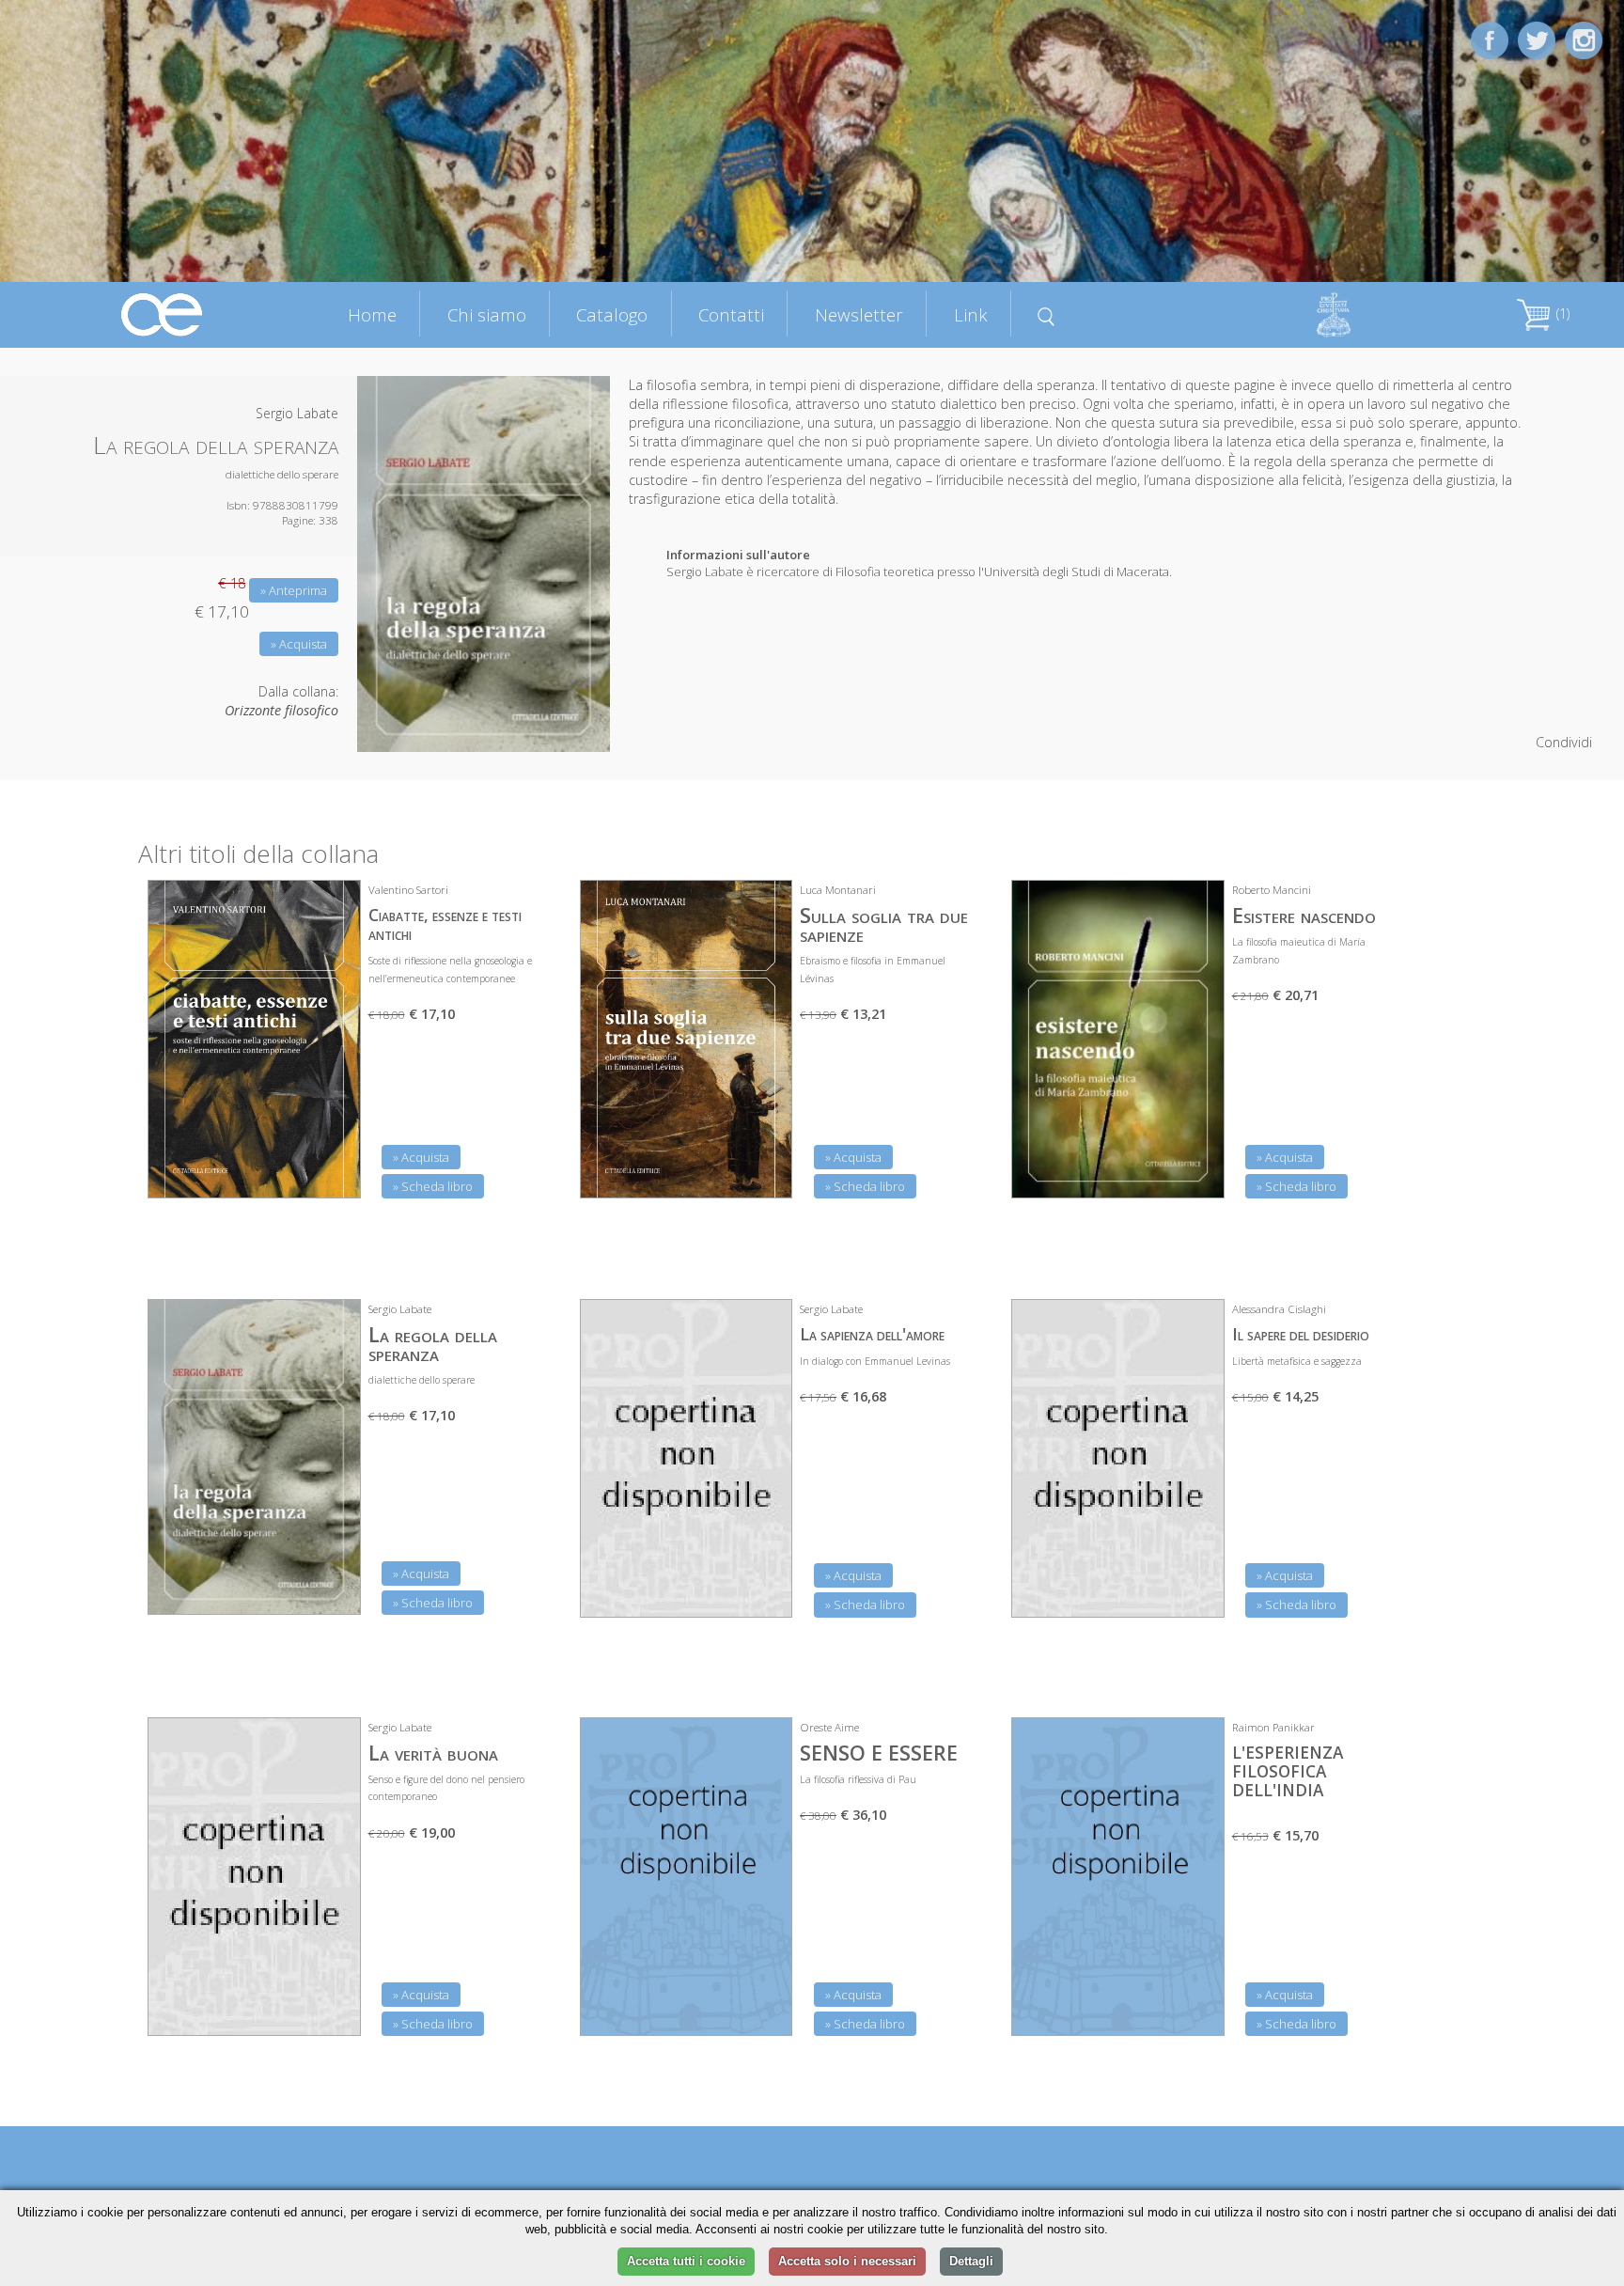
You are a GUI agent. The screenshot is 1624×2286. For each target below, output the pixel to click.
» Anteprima (294, 590)
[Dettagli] (333, 1172)
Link (971, 314)
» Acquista (299, 644)
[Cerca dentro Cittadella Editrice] (1046, 314)
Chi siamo (487, 314)
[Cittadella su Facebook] (1490, 39)
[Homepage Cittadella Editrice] (163, 313)
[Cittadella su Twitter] (1537, 39)
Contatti (731, 314)
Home (372, 314)
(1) (1561, 313)
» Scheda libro (433, 1186)
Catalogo (612, 314)
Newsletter (859, 314)
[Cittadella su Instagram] (1584, 39)
